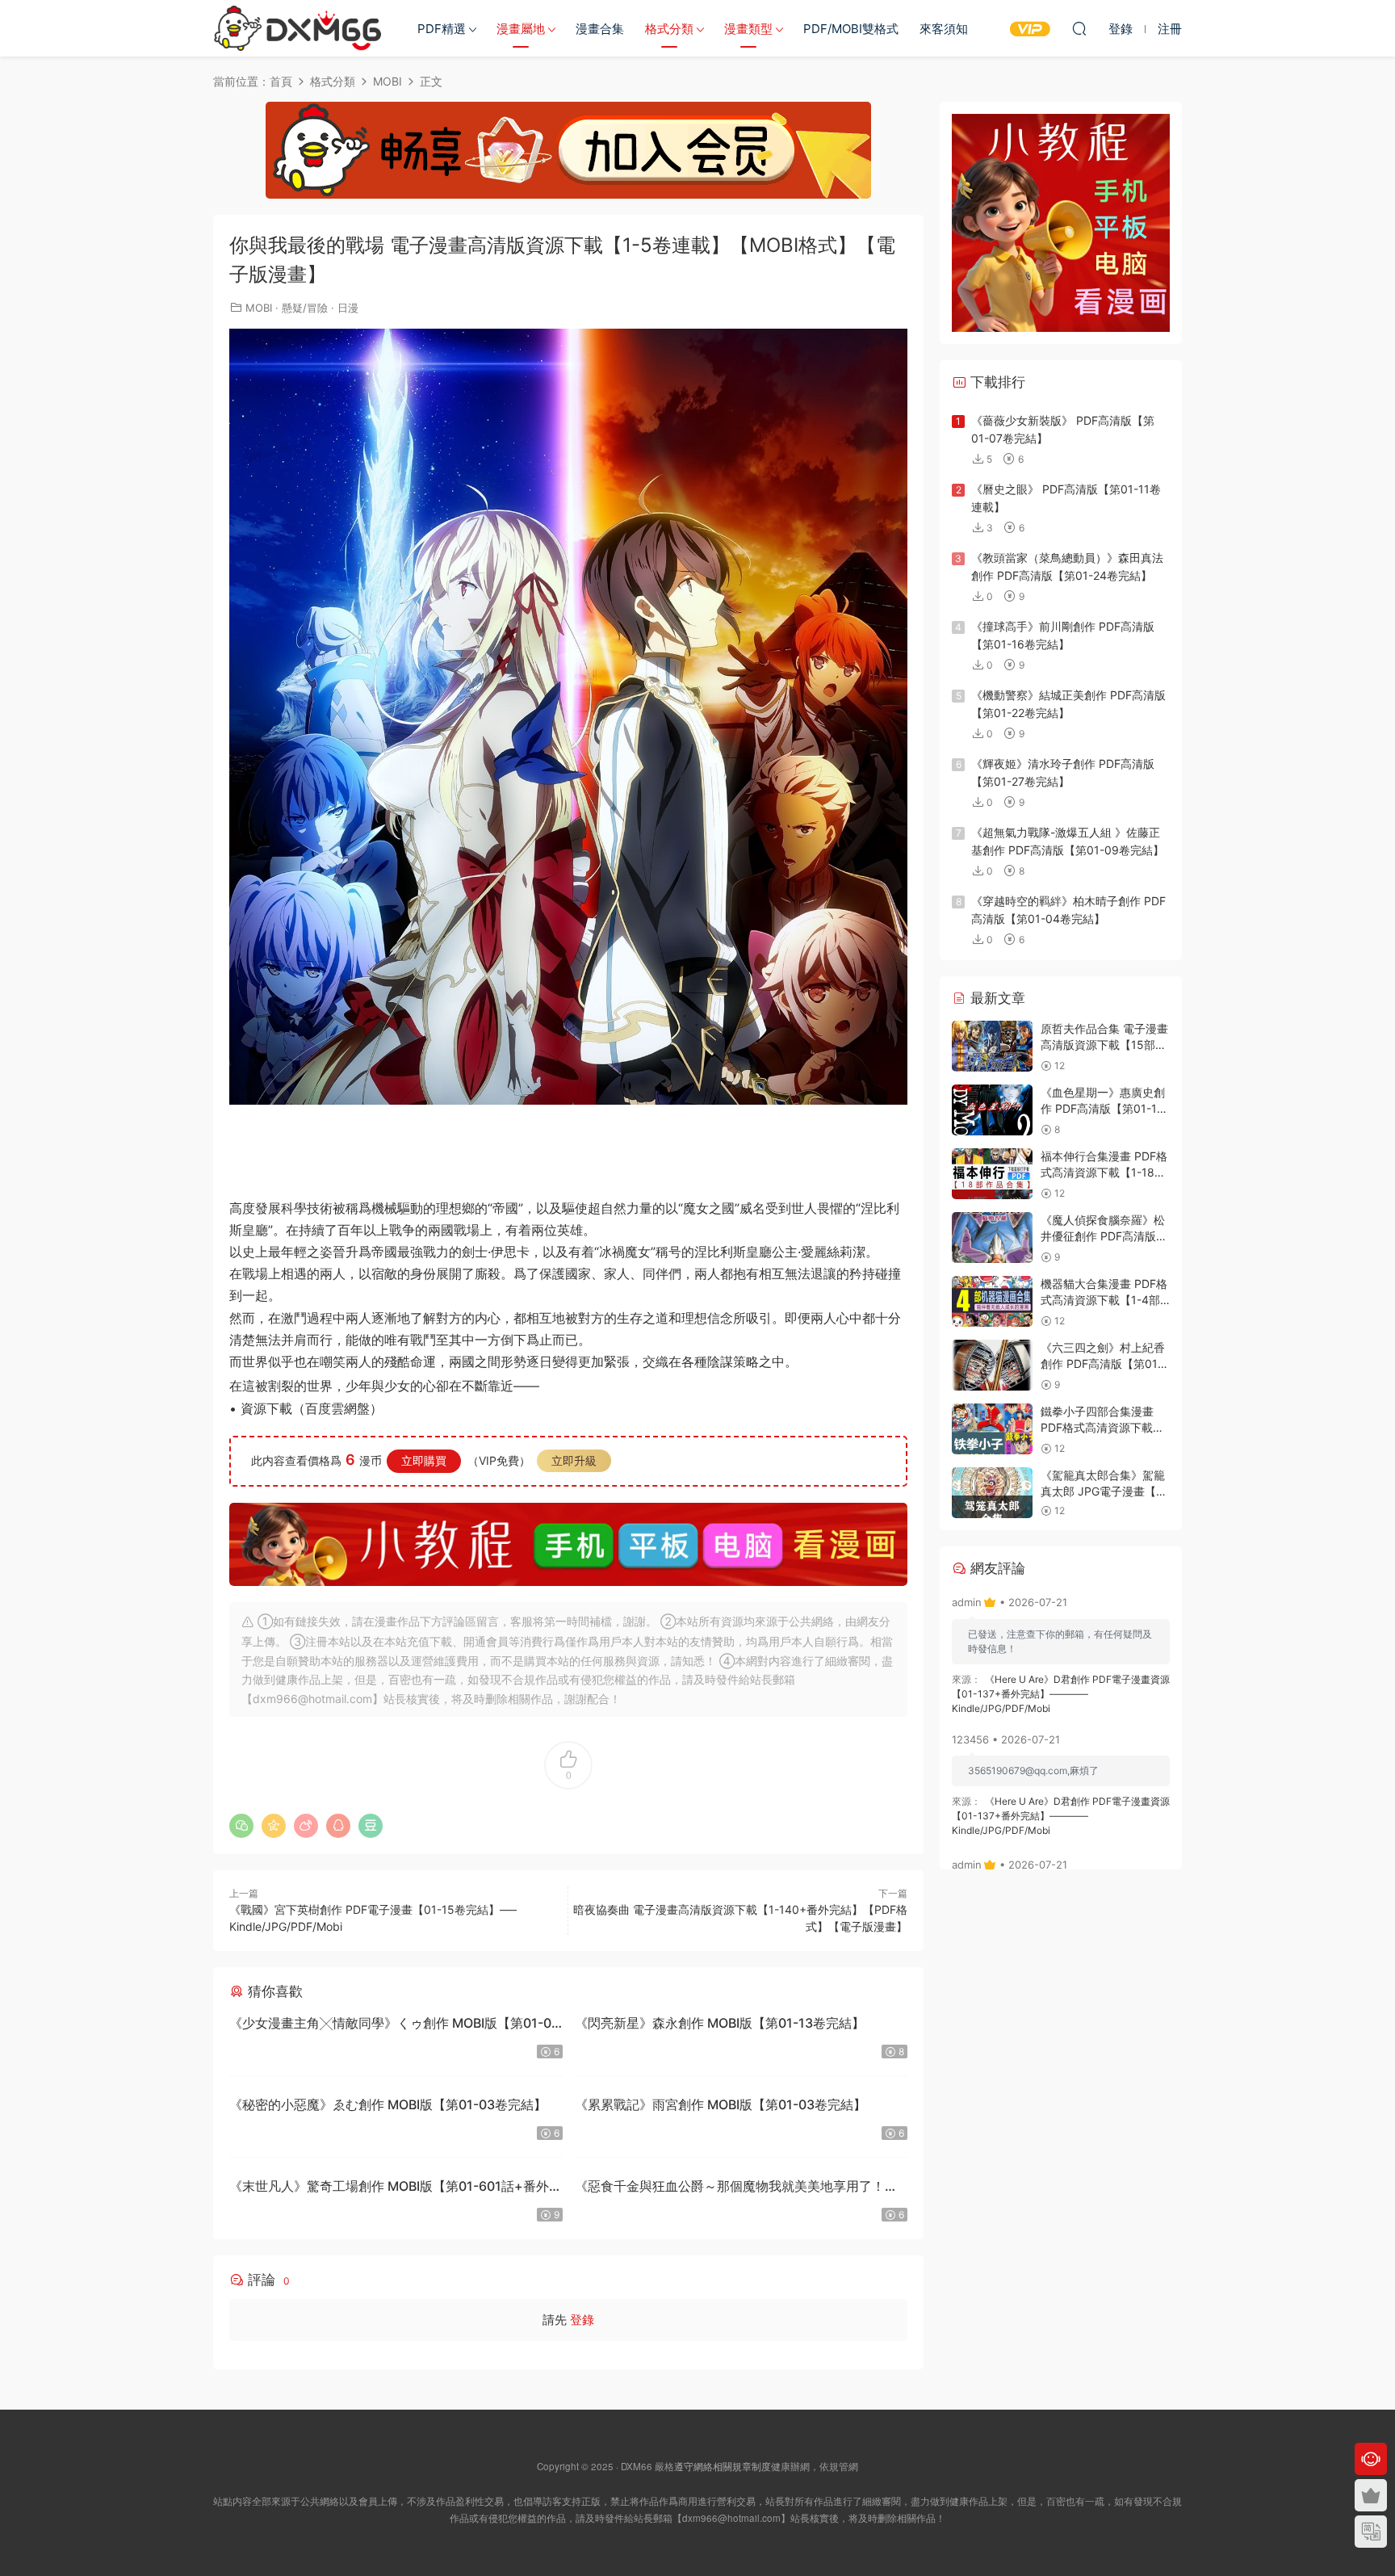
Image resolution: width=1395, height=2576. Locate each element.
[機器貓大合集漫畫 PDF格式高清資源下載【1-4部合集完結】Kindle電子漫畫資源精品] (992, 1301)
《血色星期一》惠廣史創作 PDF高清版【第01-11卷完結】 (1103, 1108)
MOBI (259, 308)
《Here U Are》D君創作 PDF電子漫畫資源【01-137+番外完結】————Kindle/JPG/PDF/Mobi (1061, 1694)
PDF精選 (442, 29)
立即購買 (424, 1460)
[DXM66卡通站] (298, 28)
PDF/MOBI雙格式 (851, 29)
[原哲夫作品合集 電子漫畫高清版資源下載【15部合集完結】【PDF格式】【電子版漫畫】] (992, 1046)
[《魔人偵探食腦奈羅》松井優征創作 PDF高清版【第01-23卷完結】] (992, 1238)
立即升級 (574, 1460)
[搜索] (1079, 28)
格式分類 (669, 29)
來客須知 (944, 29)
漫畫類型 (748, 29)
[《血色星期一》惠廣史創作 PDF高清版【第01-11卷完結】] (992, 1110)
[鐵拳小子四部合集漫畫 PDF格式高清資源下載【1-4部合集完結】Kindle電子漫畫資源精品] (992, 1429)
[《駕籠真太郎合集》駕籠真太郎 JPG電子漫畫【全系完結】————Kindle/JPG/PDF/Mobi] (992, 1493)
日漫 (348, 308)
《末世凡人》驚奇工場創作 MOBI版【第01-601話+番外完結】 (396, 2188)
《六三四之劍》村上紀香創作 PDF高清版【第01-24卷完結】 (1103, 1363)
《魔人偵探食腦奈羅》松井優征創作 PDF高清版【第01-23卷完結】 (1103, 1236)
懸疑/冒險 (305, 308)
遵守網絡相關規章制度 (723, 2466)
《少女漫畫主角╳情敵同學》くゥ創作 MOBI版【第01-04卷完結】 (394, 2025)
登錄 (582, 2320)
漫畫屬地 (521, 29)
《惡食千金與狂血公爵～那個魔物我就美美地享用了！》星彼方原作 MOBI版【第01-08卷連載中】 (736, 2188)
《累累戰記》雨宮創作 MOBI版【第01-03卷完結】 (721, 2104)
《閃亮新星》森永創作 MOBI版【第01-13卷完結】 (720, 2023)
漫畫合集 (600, 29)
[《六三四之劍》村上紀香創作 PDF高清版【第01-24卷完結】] (992, 1365)
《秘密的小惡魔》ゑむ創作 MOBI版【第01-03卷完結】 (388, 2104)
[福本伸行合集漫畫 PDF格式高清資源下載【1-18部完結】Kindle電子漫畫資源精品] (992, 1174)
